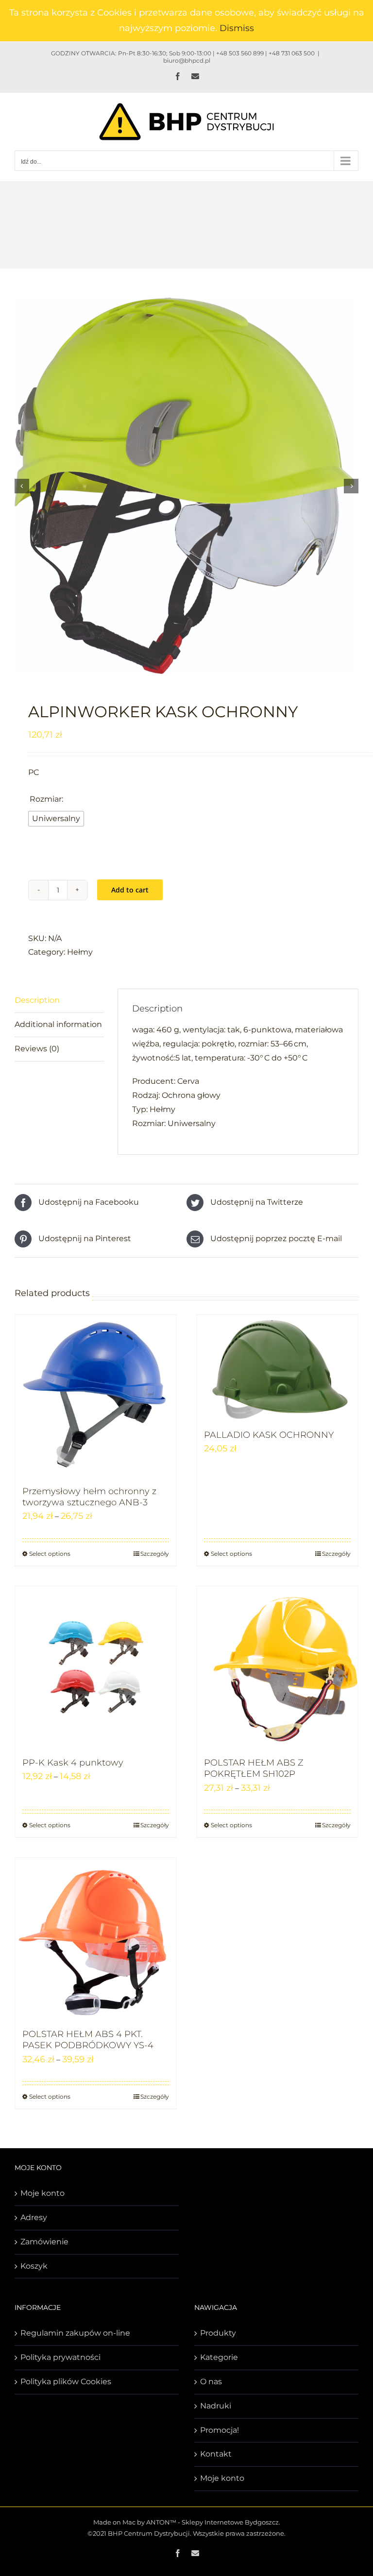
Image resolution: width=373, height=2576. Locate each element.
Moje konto (42, 2193)
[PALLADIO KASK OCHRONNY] (277, 1367)
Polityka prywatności (60, 2357)
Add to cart (130, 890)
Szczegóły (155, 1554)
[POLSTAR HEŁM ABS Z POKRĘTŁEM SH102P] (277, 1667)
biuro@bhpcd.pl (187, 60)
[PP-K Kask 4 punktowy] (96, 1667)
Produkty (218, 2333)
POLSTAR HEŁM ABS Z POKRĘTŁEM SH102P (254, 1768)
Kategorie (219, 2357)
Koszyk (34, 2266)
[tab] (59, 1001)
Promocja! (220, 2430)
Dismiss (237, 28)
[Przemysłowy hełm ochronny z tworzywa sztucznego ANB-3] (96, 1396)
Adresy (34, 2217)
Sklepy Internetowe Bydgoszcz (230, 2522)
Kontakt (216, 2454)
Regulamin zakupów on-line (75, 2333)
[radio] (56, 819)
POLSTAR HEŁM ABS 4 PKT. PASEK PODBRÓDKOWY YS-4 (88, 2040)
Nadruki (216, 2406)
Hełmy (80, 952)
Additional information (58, 1024)
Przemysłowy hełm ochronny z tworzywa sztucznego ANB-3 (89, 1497)
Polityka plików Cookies (66, 2382)
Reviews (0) (37, 1049)
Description (37, 1000)
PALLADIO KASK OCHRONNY (269, 1435)
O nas (211, 2382)
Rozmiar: (46, 799)
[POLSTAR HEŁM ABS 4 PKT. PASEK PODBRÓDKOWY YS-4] (96, 1938)
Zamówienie (44, 2242)
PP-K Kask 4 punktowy (73, 1763)
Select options (50, 1554)
